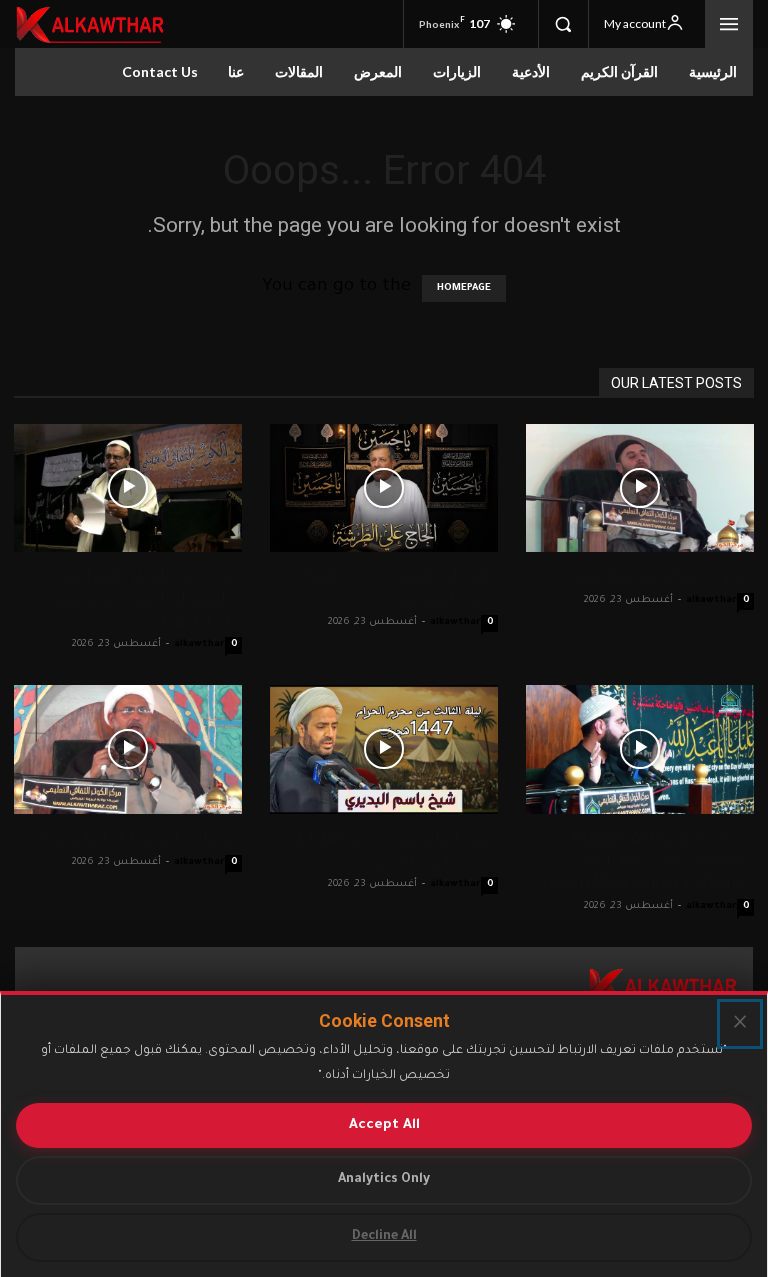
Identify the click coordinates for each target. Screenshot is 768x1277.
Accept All (384, 1125)
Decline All (384, 1237)
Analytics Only (384, 1180)
